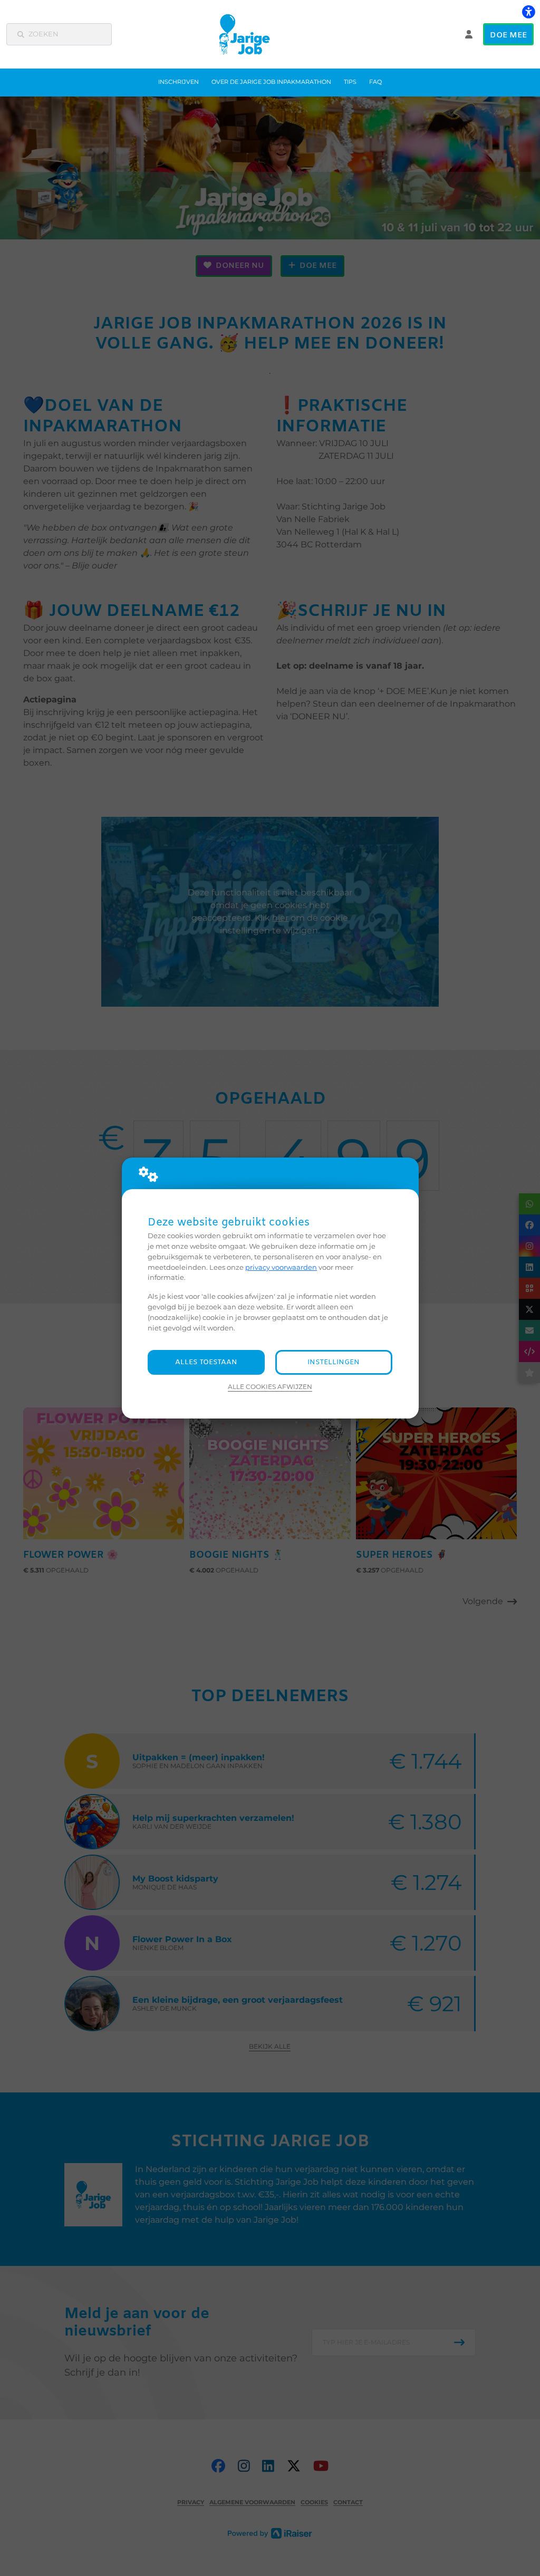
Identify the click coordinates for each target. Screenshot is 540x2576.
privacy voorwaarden (281, 1267)
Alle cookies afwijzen (270, 1387)
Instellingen (334, 1362)
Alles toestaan (206, 1362)
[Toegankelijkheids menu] (528, 12)
